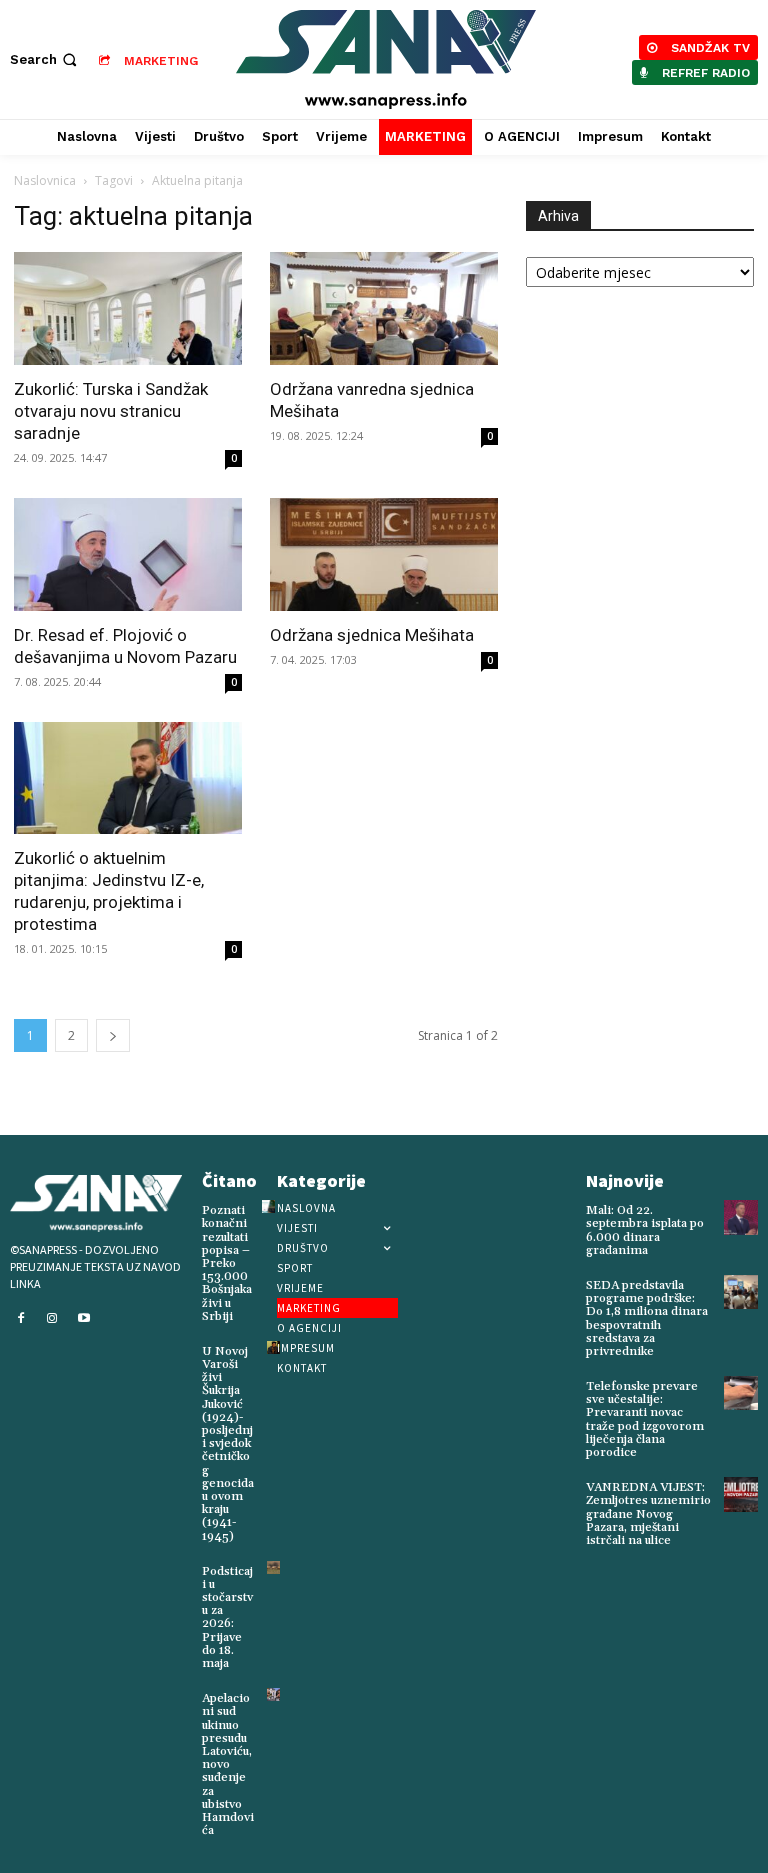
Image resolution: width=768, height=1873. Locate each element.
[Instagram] (53, 1319)
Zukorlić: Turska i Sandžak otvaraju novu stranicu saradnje (111, 411)
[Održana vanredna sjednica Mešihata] (384, 308)
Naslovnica (45, 180)
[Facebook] (21, 1319)
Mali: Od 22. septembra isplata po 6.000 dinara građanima (645, 1230)
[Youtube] (84, 1319)
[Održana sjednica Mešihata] (384, 554)
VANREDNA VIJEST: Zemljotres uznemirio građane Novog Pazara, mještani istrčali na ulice (648, 1514)
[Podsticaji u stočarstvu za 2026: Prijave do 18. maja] (273, 1567)
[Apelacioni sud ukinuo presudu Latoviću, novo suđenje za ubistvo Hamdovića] (273, 1694)
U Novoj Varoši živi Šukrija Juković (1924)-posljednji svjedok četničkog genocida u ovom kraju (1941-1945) (228, 1444)
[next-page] (113, 1035)
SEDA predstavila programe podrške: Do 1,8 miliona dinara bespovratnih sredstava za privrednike (647, 1318)
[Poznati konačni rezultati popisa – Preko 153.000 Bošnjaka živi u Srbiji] (268, 1206)
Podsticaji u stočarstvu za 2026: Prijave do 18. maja (227, 1617)
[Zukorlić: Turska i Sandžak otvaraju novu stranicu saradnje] (128, 308)
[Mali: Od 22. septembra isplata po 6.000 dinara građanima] (741, 1217)
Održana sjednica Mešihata (372, 635)
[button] (45, 59)
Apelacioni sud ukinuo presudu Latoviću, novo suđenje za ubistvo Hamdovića (228, 1764)
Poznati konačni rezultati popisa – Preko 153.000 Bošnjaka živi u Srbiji (227, 1263)
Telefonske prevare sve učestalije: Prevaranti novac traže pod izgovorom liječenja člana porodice (645, 1419)
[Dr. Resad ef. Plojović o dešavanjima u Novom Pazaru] (128, 554)
